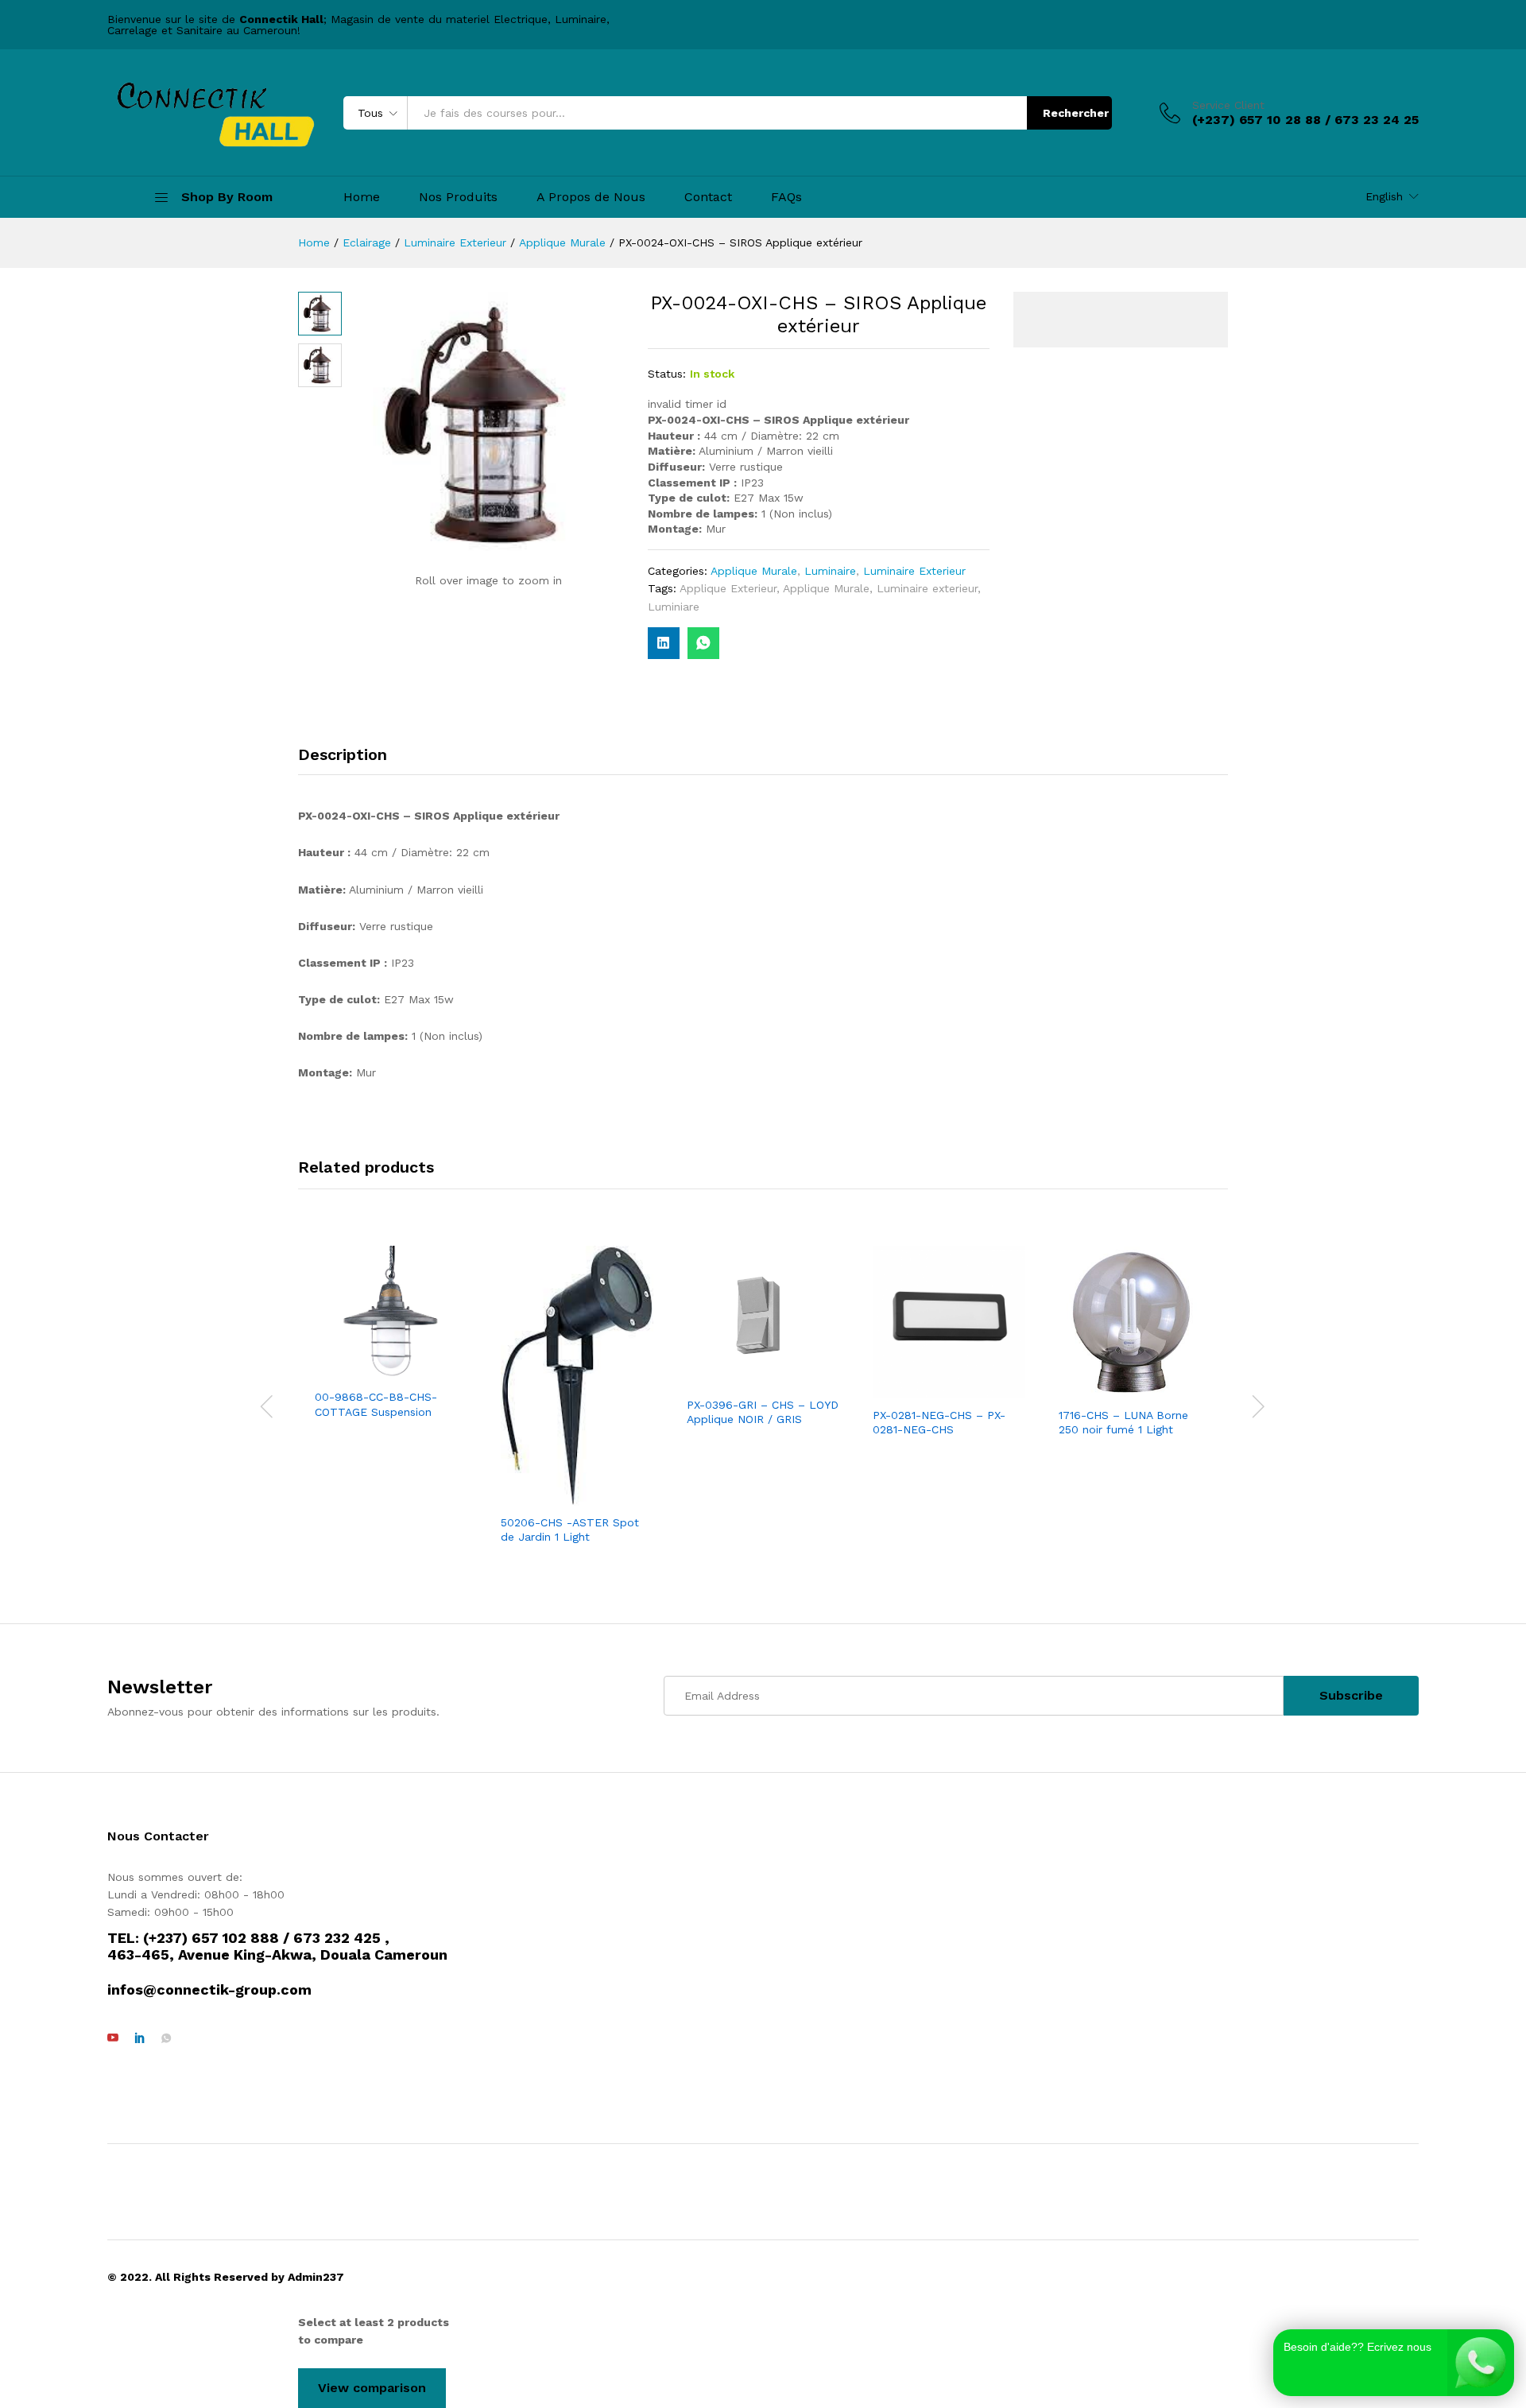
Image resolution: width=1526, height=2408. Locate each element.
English (1384, 196)
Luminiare (674, 607)
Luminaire (830, 571)
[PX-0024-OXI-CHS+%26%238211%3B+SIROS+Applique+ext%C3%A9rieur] (664, 643)
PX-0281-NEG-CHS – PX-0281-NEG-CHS (939, 1422)
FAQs (786, 197)
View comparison (372, 2388)
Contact (708, 197)
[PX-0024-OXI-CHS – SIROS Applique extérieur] (703, 643)
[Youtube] (113, 2038)
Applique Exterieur (728, 588)
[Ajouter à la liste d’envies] (407, 1371)
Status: (667, 374)
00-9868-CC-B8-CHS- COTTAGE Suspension (376, 1404)
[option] (391, 1334)
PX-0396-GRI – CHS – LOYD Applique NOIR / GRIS (763, 1412)
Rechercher (1076, 113)
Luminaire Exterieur (914, 571)
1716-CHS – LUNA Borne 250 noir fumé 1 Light (1123, 1422)
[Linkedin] (140, 2038)
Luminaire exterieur (927, 588)
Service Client (1228, 105)
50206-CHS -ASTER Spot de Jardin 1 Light (570, 1530)
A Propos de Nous (591, 197)
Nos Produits (458, 197)
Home (362, 197)
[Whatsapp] (166, 2038)
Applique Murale (754, 571)
